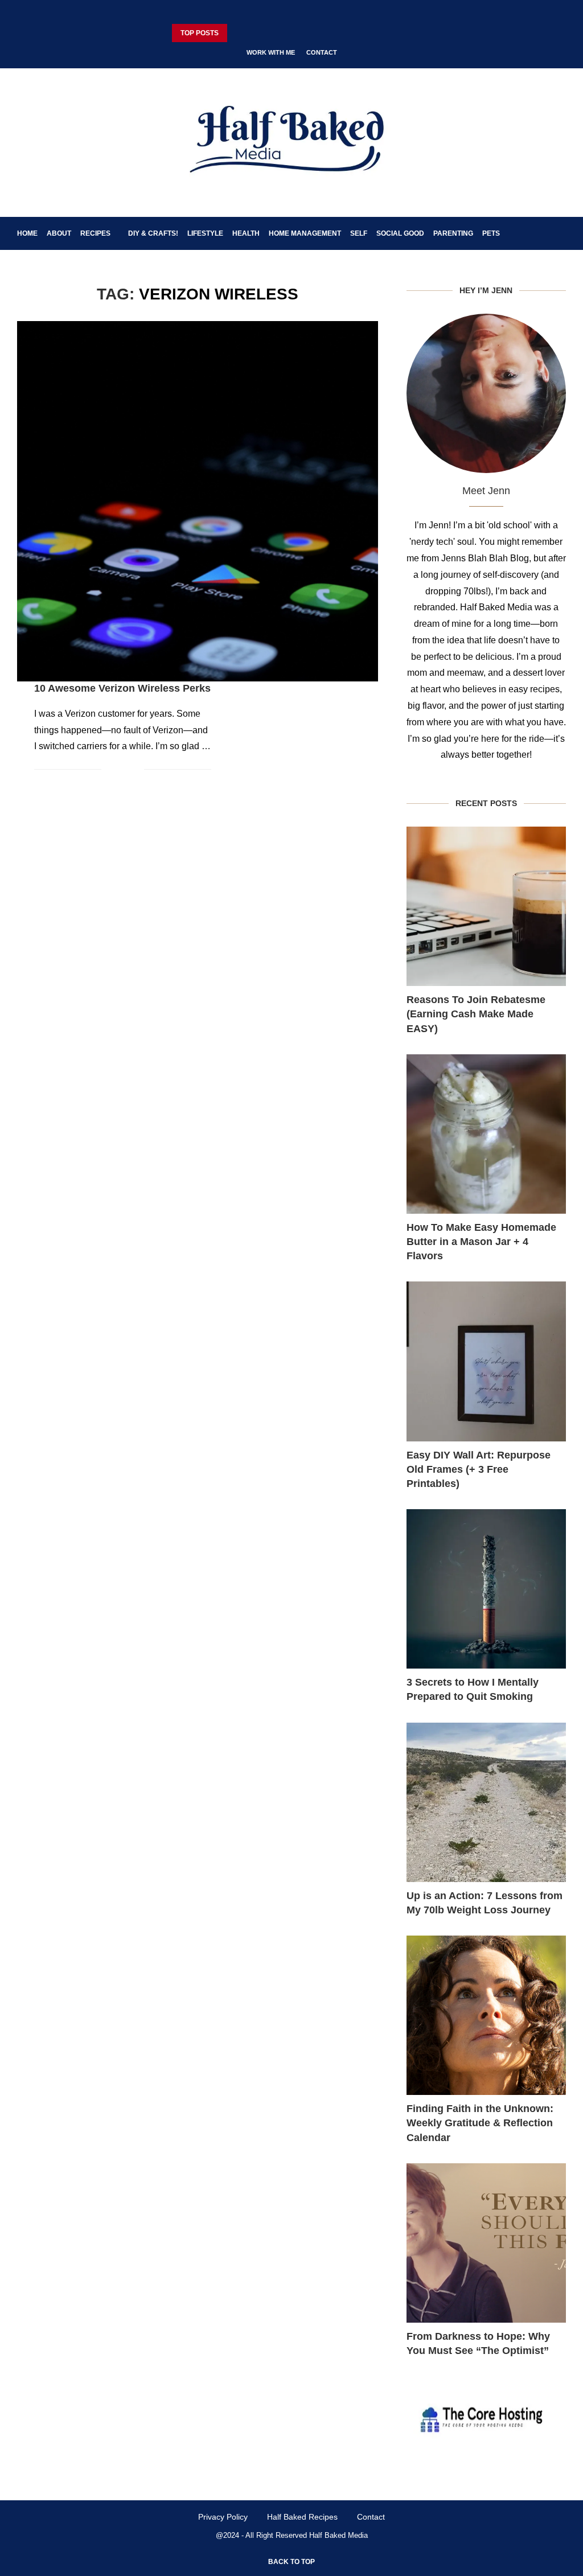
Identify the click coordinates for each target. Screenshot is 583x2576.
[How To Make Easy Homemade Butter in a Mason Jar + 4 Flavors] (486, 1134)
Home (27, 233)
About (59, 233)
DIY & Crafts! (153, 233)
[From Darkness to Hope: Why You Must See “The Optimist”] (486, 2243)
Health (246, 233)
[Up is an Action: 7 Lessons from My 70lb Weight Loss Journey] (486, 1802)
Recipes (95, 233)
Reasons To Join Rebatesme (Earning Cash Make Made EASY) (476, 1014)
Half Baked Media (338, 2535)
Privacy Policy (223, 2517)
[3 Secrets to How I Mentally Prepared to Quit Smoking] (486, 1589)
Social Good (400, 233)
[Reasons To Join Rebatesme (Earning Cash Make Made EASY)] (486, 906)
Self (359, 233)
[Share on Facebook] (118, 769)
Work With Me (271, 52)
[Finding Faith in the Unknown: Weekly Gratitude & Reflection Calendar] (486, 2015)
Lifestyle (205, 233)
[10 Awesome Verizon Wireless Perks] (198, 502)
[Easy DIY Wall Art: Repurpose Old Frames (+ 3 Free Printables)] (486, 1361)
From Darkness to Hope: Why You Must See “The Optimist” (478, 2343)
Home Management (305, 233)
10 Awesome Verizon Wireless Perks (122, 688)
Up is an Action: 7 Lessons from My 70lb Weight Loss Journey (485, 1903)
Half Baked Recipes (302, 2517)
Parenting (453, 233)
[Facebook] (258, 13)
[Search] (560, 233)
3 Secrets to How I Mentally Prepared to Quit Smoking (473, 1689)
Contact (322, 52)
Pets (491, 233)
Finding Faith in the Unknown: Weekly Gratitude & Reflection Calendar (480, 2123)
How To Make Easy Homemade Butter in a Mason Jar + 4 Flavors (481, 1242)
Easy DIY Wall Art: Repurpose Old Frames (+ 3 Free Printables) (479, 1469)
